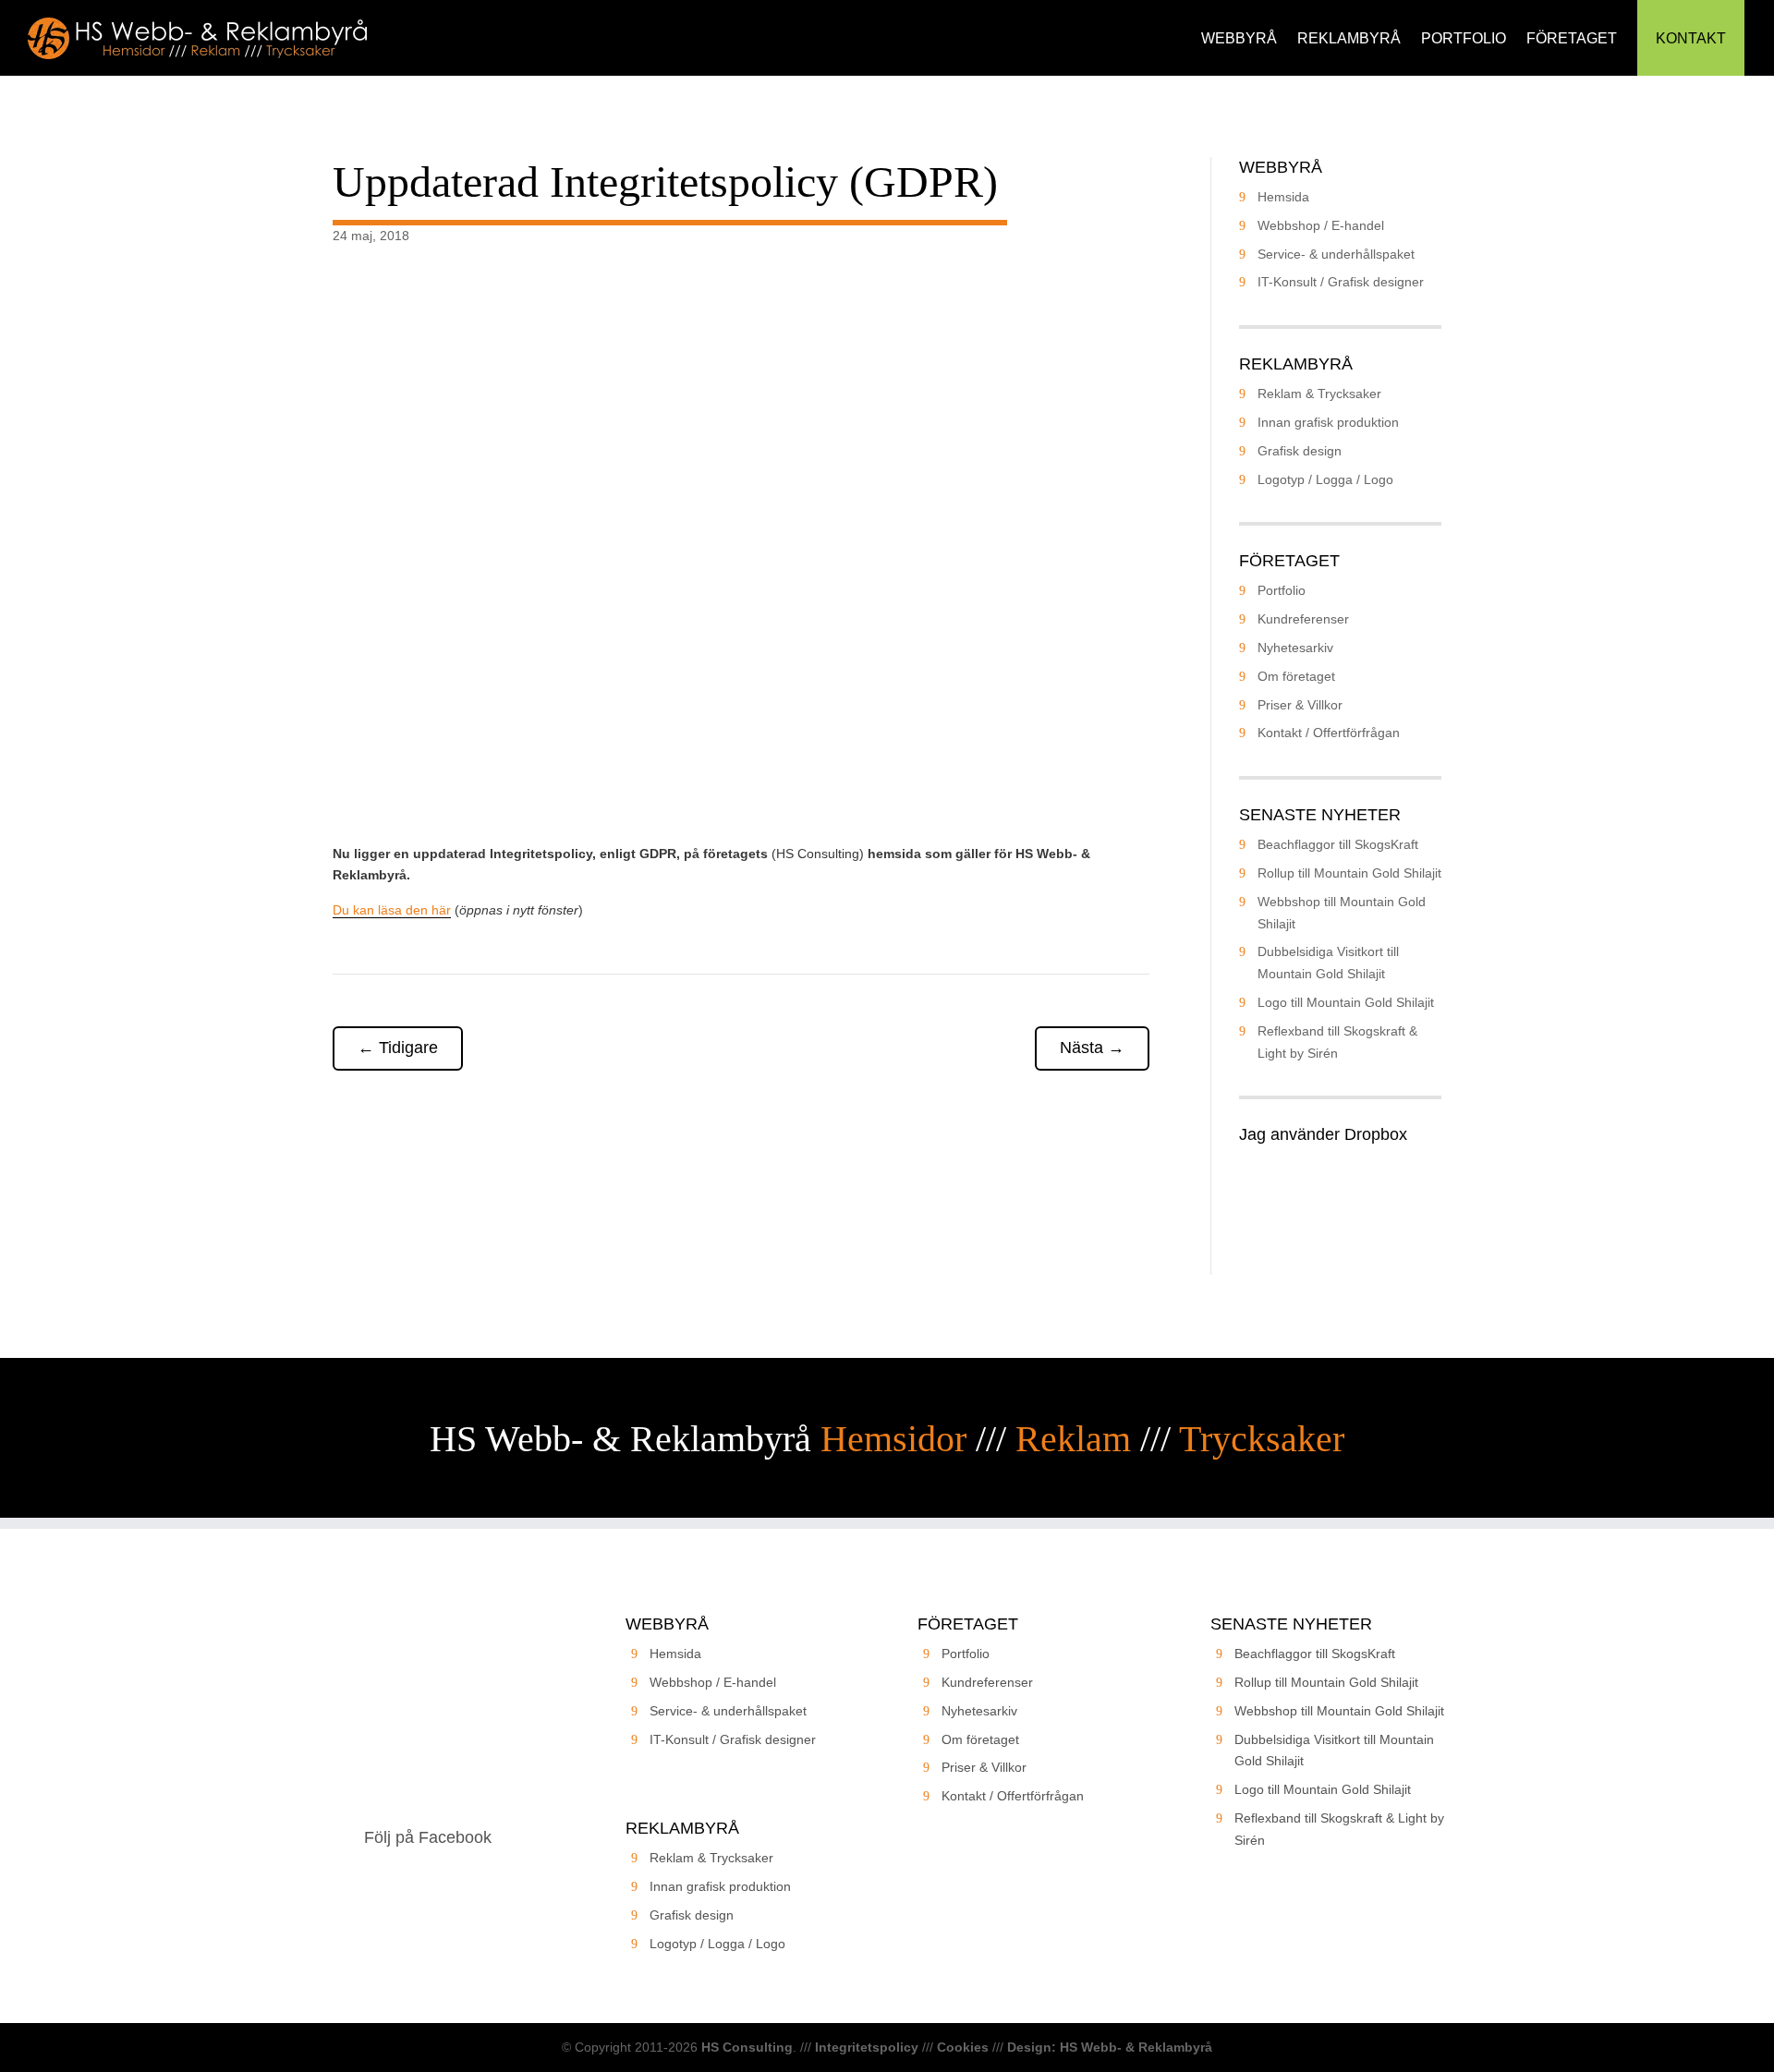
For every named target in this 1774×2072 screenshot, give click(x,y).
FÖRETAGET (1572, 38)
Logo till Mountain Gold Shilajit (1346, 1002)
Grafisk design (1300, 451)
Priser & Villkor (1300, 705)
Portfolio (1282, 590)
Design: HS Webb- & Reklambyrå (1110, 2047)
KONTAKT (1691, 38)
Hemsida (1283, 197)
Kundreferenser (1303, 619)
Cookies (963, 2047)
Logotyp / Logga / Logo (1325, 479)
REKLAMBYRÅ (1349, 38)
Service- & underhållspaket (1336, 254)
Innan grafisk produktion (1328, 422)
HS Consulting (747, 2047)
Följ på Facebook (428, 1837)
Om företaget (1296, 676)
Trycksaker (1262, 1439)
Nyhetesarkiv (1295, 648)
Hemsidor (893, 1439)
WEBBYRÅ (1239, 38)
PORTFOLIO (1464, 38)
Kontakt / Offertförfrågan (1329, 733)
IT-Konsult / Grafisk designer (1341, 282)
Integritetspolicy (867, 2047)
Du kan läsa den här (392, 910)
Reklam (1073, 1439)
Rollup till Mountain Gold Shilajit (1349, 873)
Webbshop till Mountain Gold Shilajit (1339, 1711)
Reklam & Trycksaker (1319, 394)
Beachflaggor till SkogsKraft (1338, 844)
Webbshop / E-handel (1321, 225)
